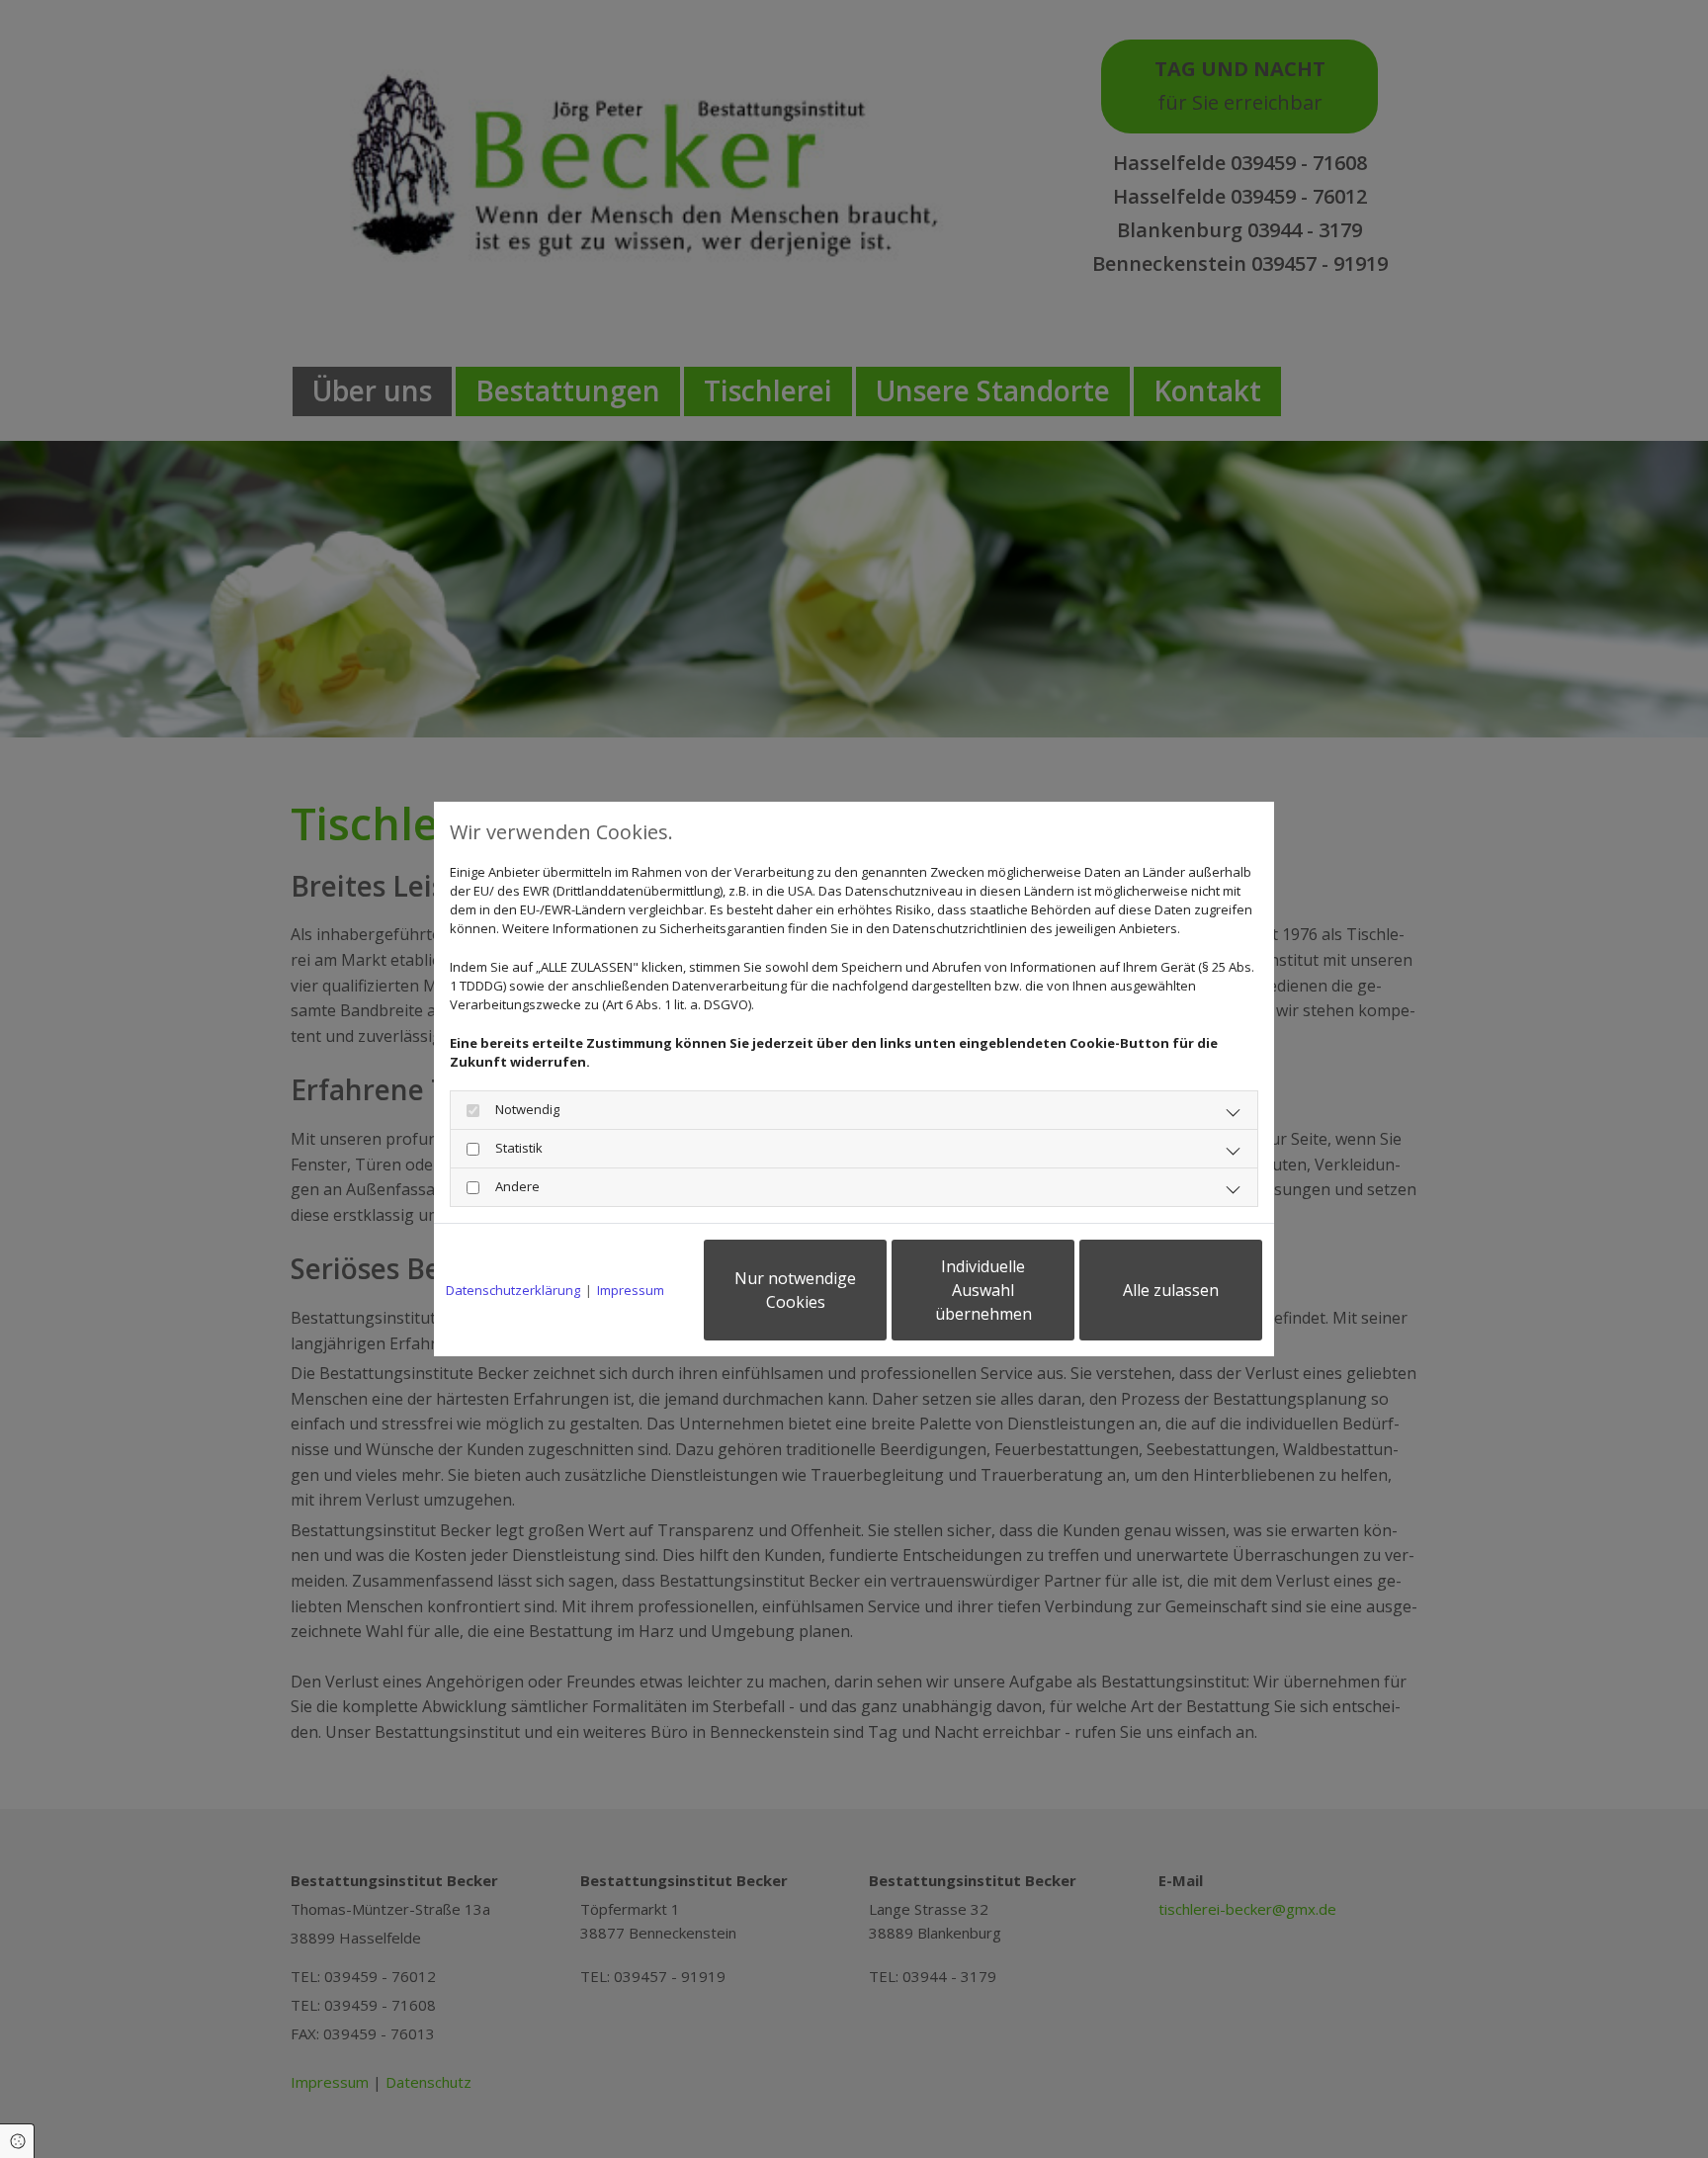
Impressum (631, 1290)
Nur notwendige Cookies (795, 1290)
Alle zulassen (1171, 1290)
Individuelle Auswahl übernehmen (983, 1290)
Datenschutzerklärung (513, 1290)
